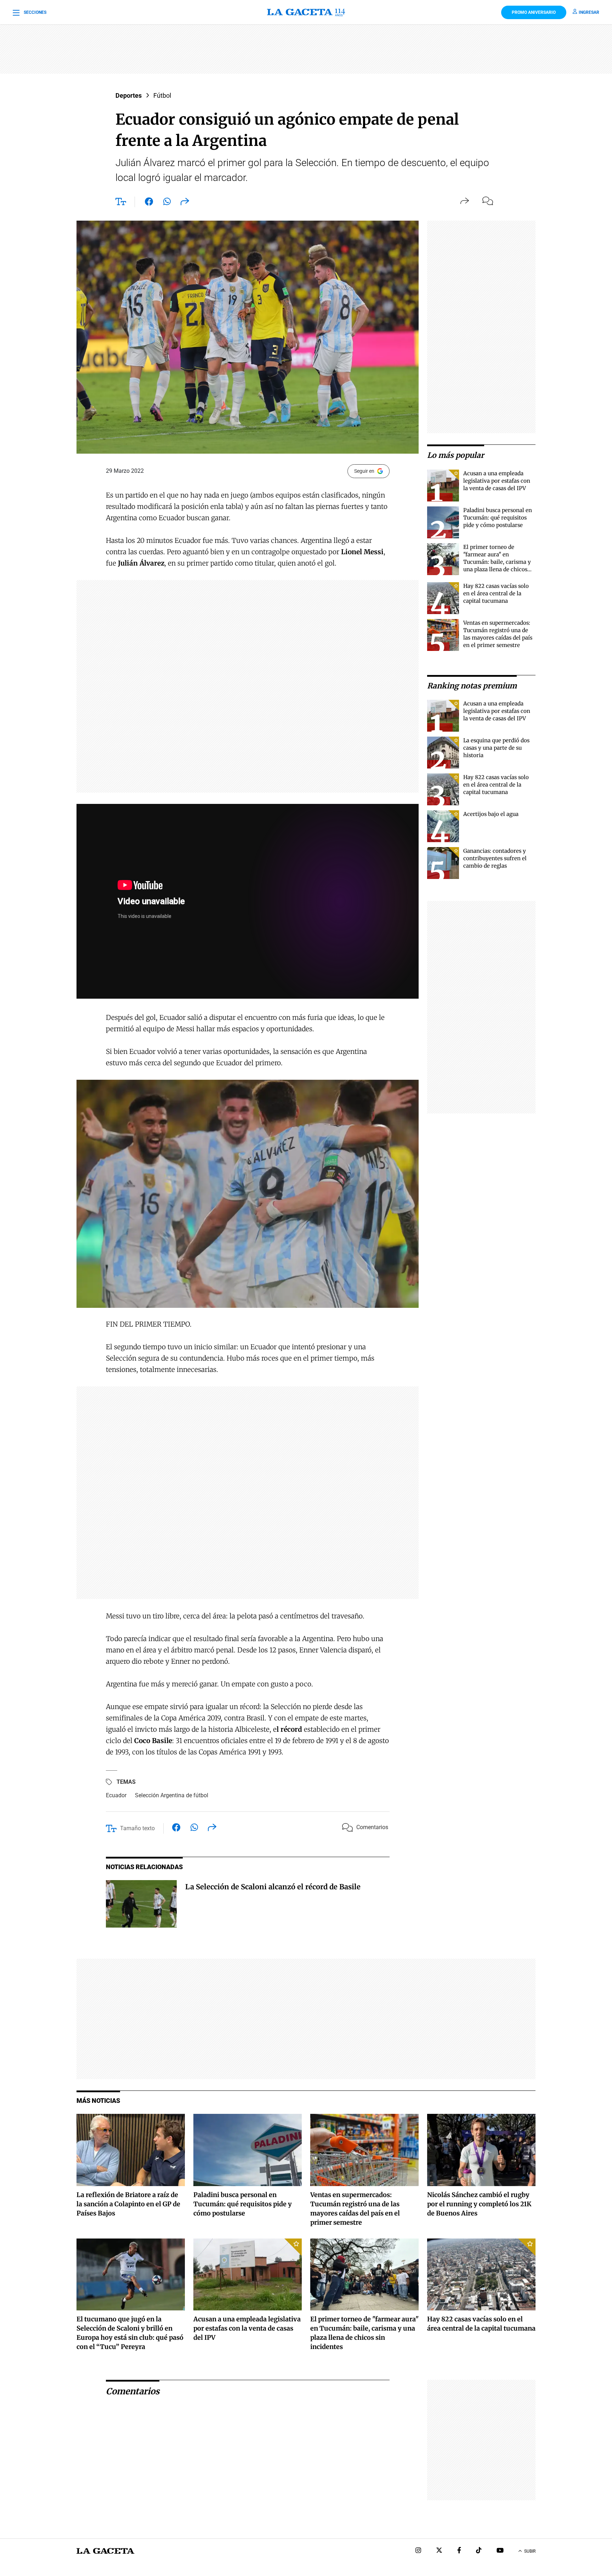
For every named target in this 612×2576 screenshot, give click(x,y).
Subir (530, 2551)
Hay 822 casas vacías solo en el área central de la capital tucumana (496, 593)
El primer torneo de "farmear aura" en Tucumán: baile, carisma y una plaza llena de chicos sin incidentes (497, 562)
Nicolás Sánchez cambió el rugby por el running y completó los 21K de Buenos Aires (479, 2204)
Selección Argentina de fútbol (172, 1795)
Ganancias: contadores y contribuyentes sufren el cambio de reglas (495, 858)
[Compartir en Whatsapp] (167, 203)
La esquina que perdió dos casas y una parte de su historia (496, 748)
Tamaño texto (137, 1828)
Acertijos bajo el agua (491, 814)
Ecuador (116, 1795)
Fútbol (162, 95)
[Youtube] (500, 2551)
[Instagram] (418, 2551)
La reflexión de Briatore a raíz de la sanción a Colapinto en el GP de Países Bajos (128, 2204)
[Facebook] (459, 2551)
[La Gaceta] (306, 12)
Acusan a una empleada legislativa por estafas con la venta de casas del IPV (497, 481)
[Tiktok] (479, 2551)
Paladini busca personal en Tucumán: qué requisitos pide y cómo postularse (498, 518)
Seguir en (364, 471)
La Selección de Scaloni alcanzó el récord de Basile (273, 1887)
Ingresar (589, 12)
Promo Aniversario (534, 12)
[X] (439, 2551)
